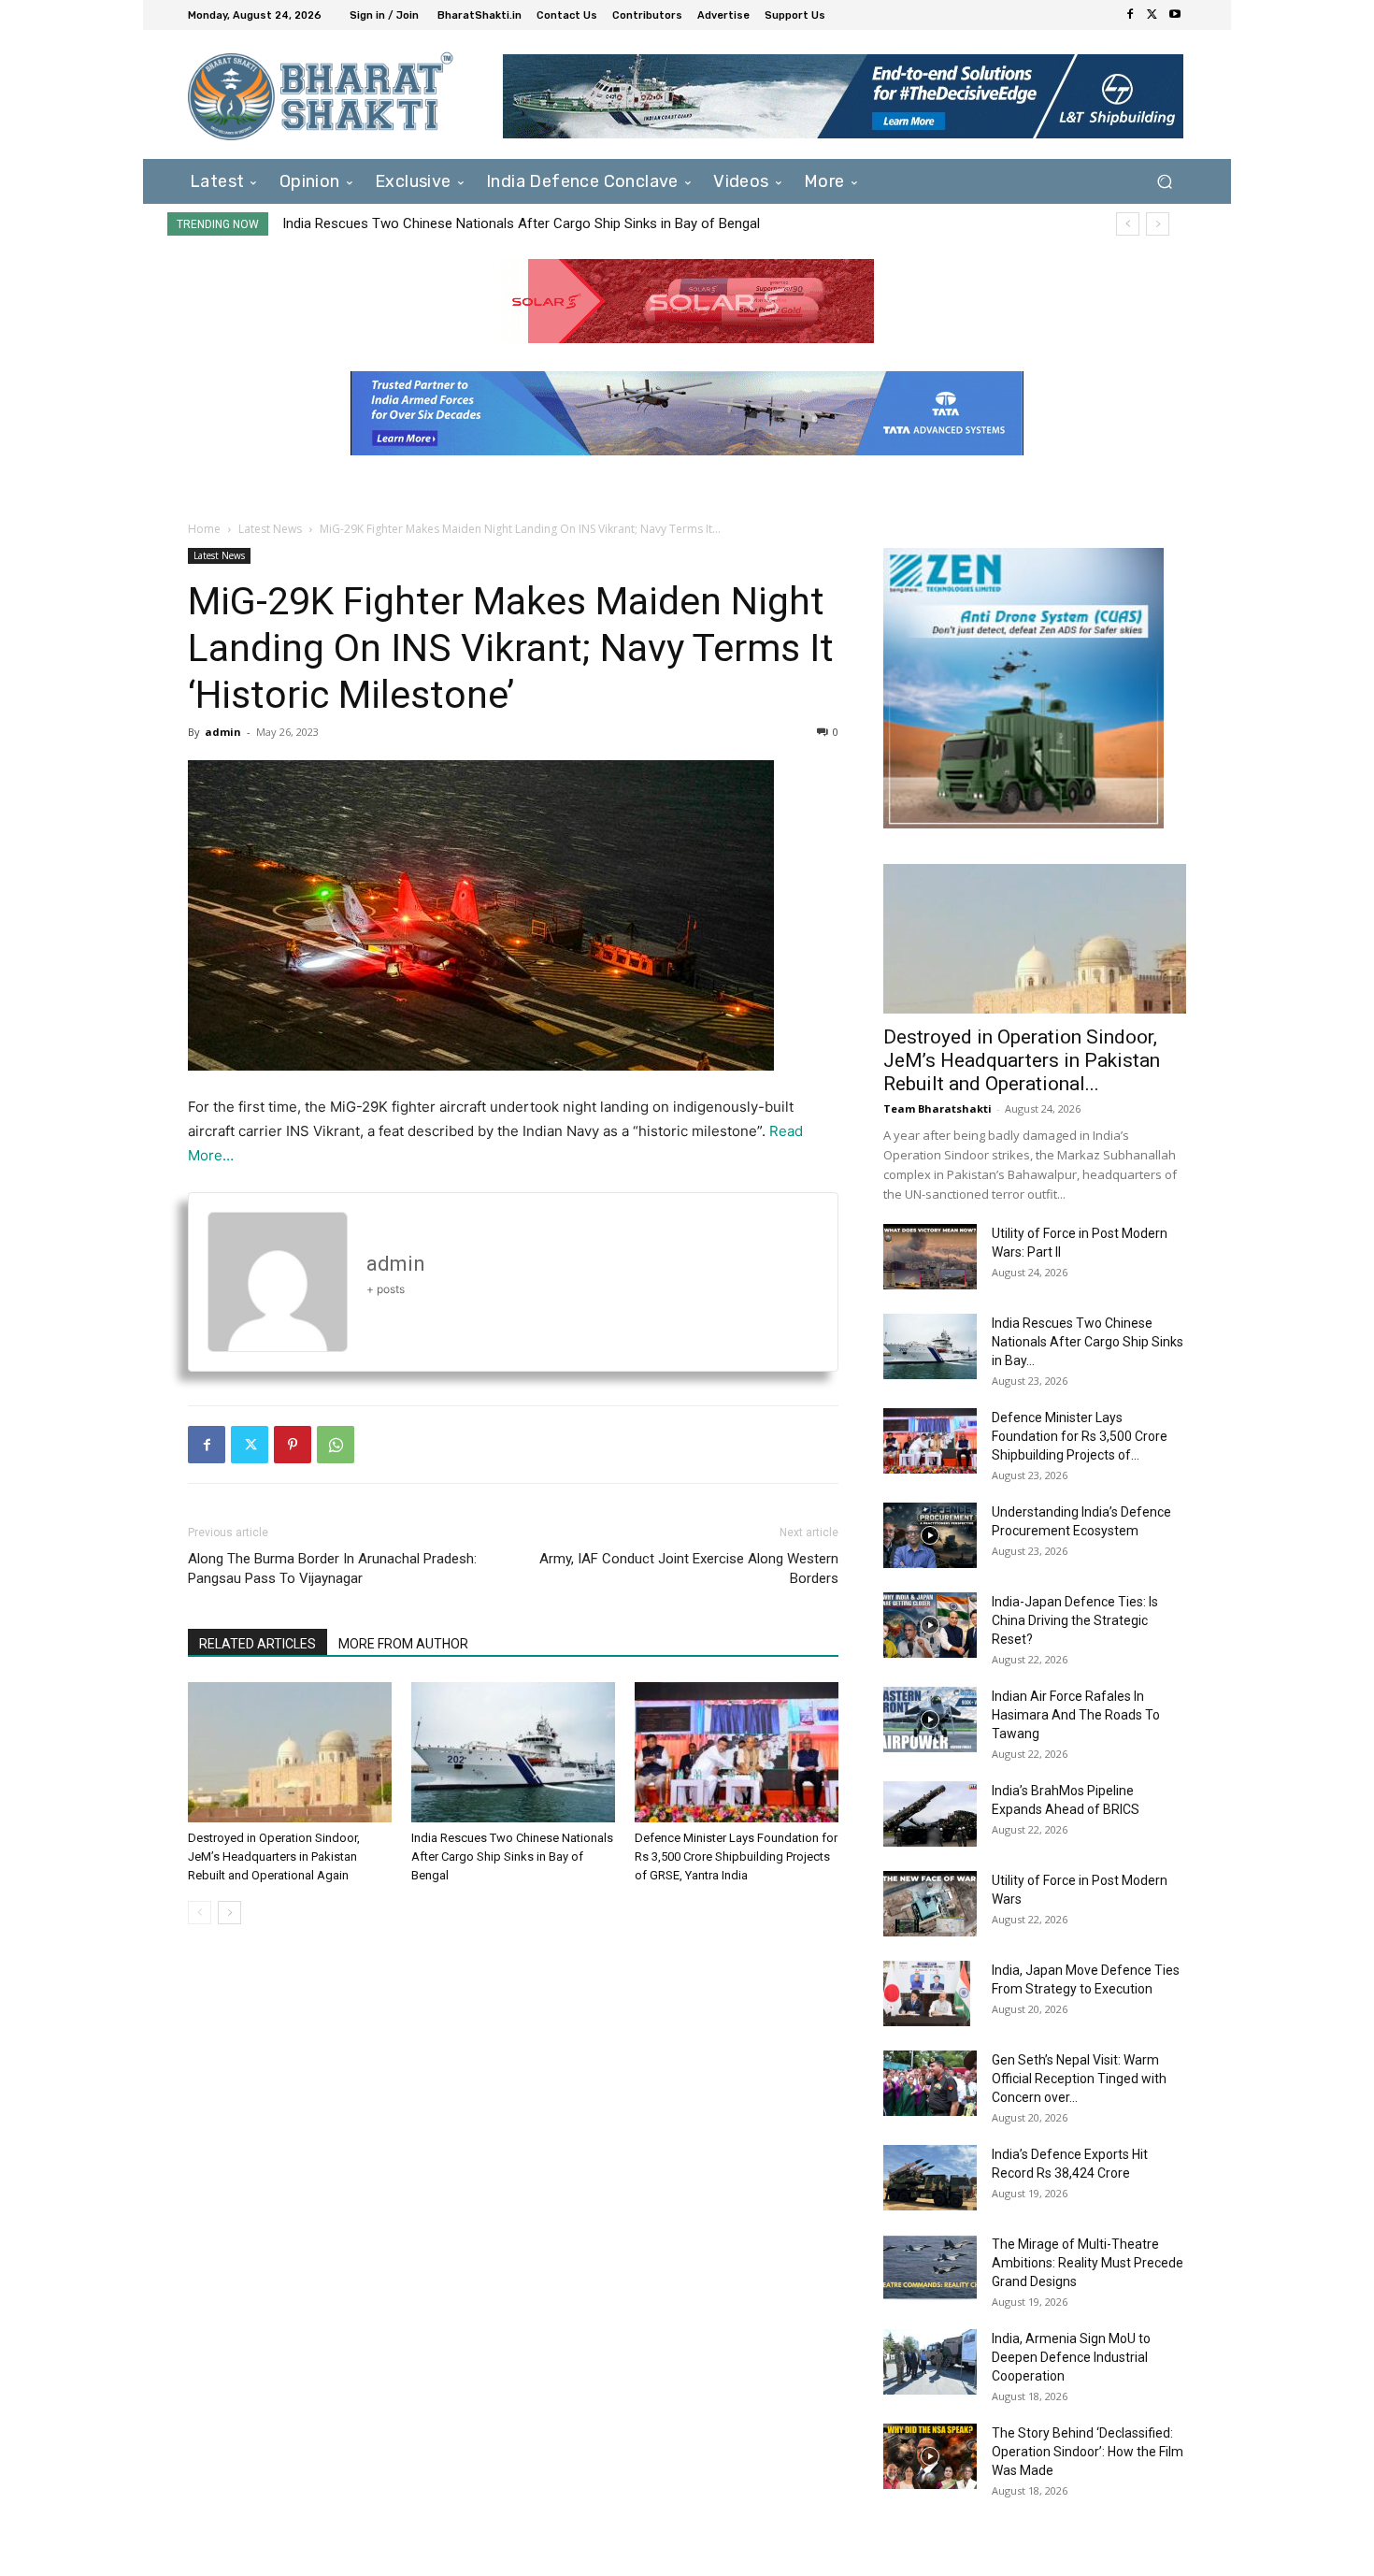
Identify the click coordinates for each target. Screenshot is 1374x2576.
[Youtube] (1175, 15)
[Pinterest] (293, 1445)
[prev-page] (200, 1913)
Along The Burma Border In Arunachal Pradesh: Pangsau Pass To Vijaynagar (332, 1569)
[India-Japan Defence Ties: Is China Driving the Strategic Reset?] (930, 1625)
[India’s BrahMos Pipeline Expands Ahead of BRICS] (930, 1814)
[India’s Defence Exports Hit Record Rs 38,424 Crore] (930, 2178)
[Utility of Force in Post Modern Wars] (930, 1904)
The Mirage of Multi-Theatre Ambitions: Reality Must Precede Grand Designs (1088, 2263)
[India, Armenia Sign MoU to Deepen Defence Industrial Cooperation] (930, 2362)
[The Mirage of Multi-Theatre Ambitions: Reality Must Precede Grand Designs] (930, 2267)
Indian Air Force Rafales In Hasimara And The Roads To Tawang (1076, 1715)
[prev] (1128, 224)
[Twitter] (1152, 15)
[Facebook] (1130, 15)
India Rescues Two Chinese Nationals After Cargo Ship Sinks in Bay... (1088, 1342)
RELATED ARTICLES (258, 1644)
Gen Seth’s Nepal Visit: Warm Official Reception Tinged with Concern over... (1079, 2079)
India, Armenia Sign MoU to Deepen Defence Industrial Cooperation (1071, 2357)
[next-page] (229, 1913)
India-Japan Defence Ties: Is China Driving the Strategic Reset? (1075, 1620)
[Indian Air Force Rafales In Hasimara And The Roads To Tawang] (930, 1720)
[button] (1164, 181)
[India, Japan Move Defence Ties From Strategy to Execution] (927, 1993)
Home (204, 529)
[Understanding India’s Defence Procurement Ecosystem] (930, 1535)
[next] (1158, 224)
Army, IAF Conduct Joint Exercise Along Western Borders (689, 1569)
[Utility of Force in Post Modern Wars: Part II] (930, 1257)
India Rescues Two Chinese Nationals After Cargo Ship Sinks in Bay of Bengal (512, 1856)
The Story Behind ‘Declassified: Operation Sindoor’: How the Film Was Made (1088, 2452)
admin (223, 732)
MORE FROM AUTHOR (403, 1644)
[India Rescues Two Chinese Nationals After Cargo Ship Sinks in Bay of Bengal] (513, 1752)
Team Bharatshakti (937, 1108)
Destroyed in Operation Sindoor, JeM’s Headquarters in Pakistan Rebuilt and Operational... (1022, 1060)
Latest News (270, 529)
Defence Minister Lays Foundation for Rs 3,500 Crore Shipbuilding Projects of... (1080, 1436)
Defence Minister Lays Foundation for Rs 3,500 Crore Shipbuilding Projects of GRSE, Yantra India (578, 223)
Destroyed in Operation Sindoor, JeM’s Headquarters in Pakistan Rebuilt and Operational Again (274, 1856)
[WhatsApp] (336, 1445)
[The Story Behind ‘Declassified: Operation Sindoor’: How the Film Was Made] (930, 2456)
